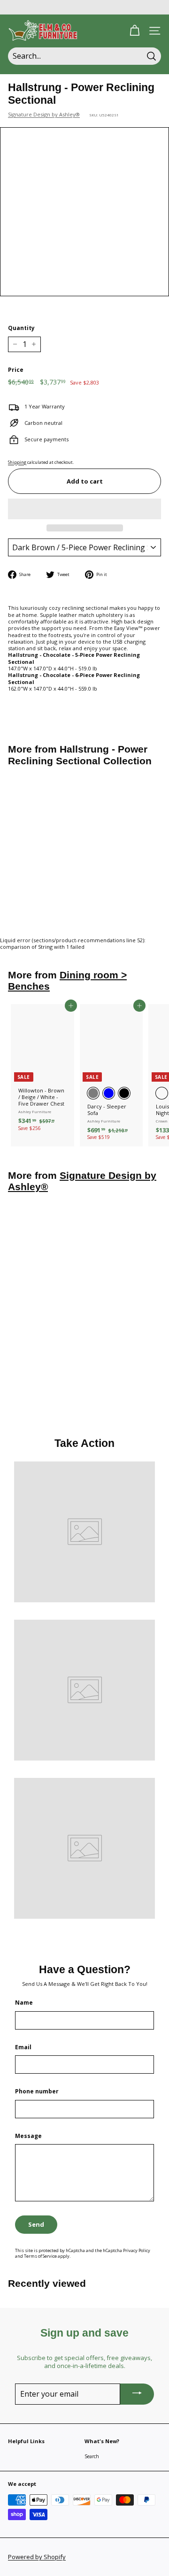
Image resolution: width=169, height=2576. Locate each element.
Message (28, 2136)
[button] (84, 509)
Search (92, 2456)
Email (23, 2047)
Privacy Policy (137, 2250)
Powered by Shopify (37, 2557)
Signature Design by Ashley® (44, 114)
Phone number (37, 2092)
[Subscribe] (137, 2394)
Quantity (21, 328)
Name (24, 2003)
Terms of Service (40, 2256)
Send (36, 2224)
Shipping (17, 462)
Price (16, 370)
